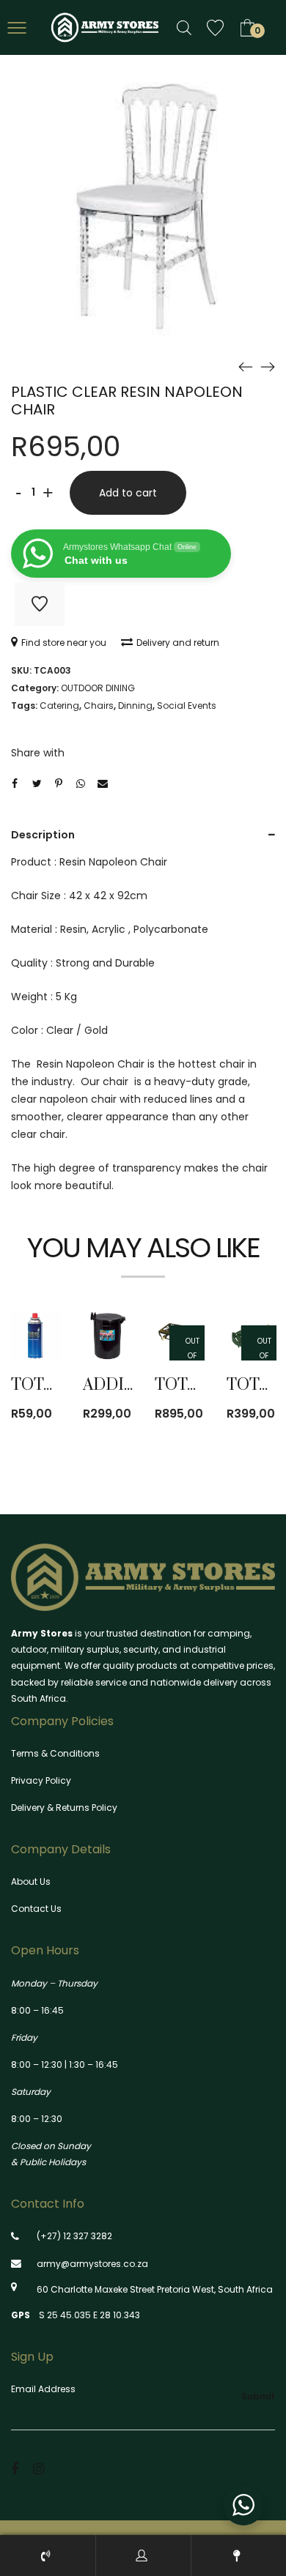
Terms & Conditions (55, 1753)
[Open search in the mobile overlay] (184, 27)
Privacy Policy (41, 1780)
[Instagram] (38, 2469)
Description (43, 835)
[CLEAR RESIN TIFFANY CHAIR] (268, 366)
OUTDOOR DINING (98, 688)
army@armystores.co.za (92, 2264)
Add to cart (128, 493)
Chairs (99, 706)
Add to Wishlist (40, 604)
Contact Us (36, 1909)
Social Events (187, 706)
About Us (31, 1881)
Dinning (135, 706)
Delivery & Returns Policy (64, 1808)
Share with (38, 753)
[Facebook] (15, 2469)
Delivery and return (178, 643)
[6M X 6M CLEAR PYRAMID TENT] (246, 366)
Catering (59, 706)
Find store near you (64, 643)
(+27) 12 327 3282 (74, 2236)
